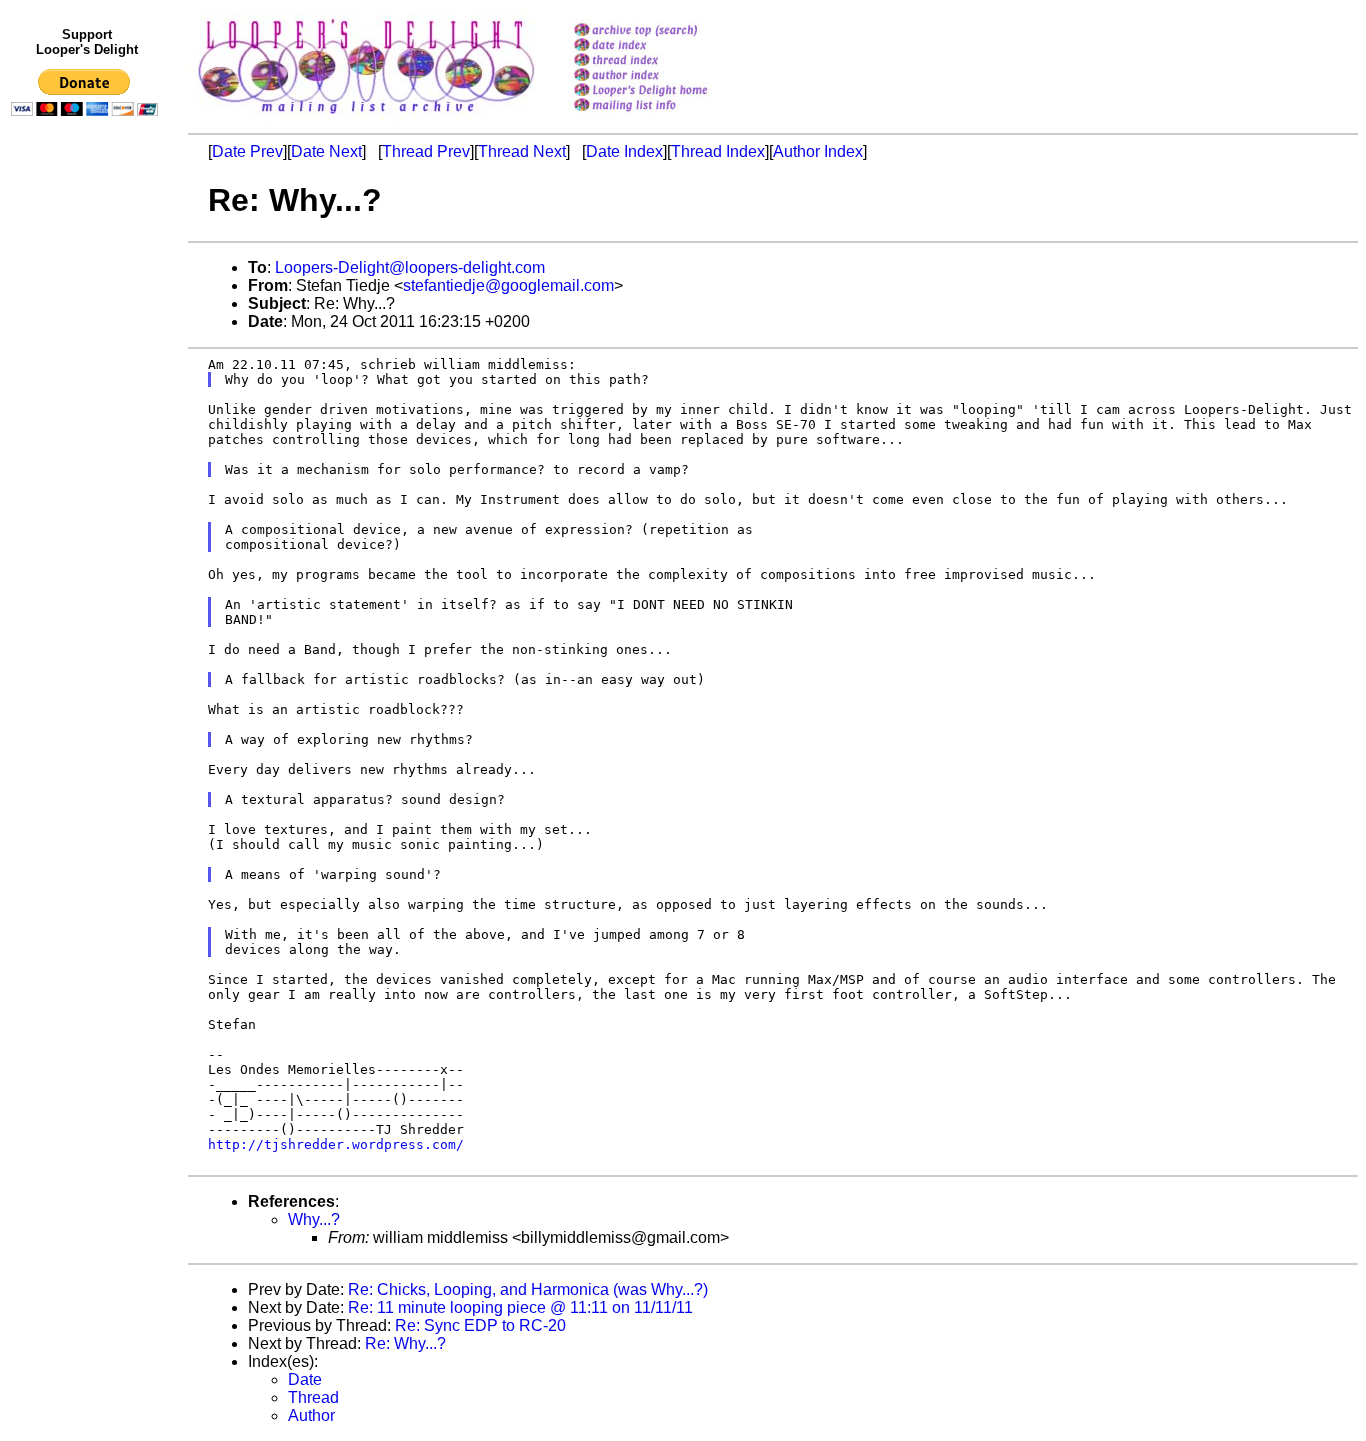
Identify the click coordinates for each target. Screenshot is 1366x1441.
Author (311, 1415)
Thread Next (522, 151)
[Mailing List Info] (666, 116)
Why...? (314, 1219)
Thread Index (718, 151)
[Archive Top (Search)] (666, 31)
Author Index (818, 151)
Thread (313, 1397)
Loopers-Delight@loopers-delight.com (410, 267)
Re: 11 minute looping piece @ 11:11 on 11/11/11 (520, 1307)
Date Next (326, 151)
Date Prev (247, 151)
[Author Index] (666, 76)
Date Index (624, 151)
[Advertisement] (88, 537)
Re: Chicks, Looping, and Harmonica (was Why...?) (528, 1289)
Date (305, 1379)
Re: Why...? (405, 1343)
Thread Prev (426, 151)
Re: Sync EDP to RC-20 (480, 1325)
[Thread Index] (666, 61)
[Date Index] (666, 46)
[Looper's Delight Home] (666, 91)
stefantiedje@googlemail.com (508, 285)
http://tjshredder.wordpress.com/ (336, 1144)
